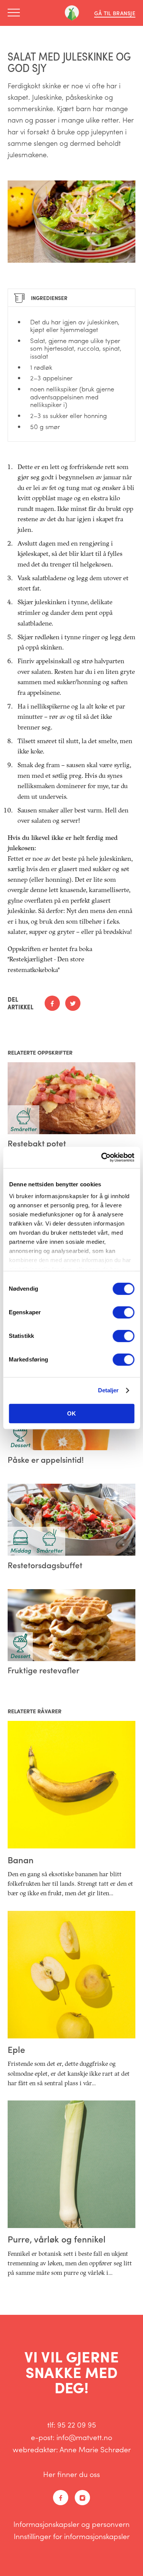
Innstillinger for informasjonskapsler (72, 2536)
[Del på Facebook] (52, 1003)
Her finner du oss (71, 2474)
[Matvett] (72, 13)
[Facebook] (61, 2498)
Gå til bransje (115, 13)
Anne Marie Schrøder (95, 2449)
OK (71, 1413)
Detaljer (108, 1390)
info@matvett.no (84, 2437)
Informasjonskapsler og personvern (71, 2524)
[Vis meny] (16, 13)
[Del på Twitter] (73, 1003)
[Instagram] (82, 2498)
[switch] (123, 1312)
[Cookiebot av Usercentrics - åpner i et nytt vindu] (102, 1157)
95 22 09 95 (77, 2424)
